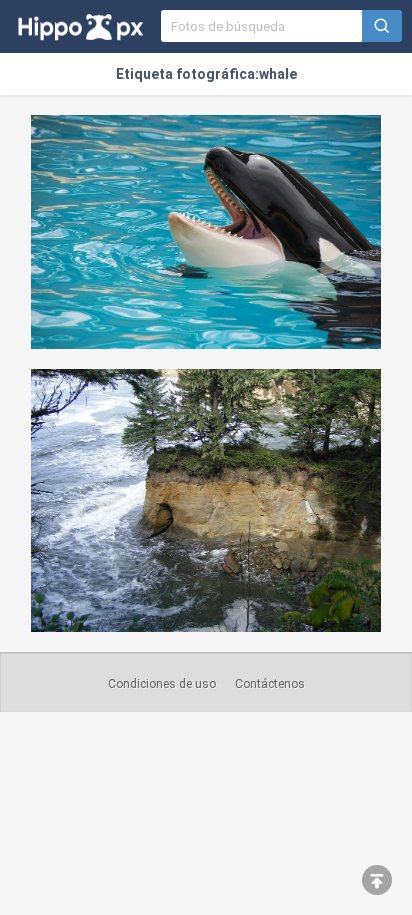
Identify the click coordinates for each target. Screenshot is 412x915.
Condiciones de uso (162, 684)
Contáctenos (270, 684)
